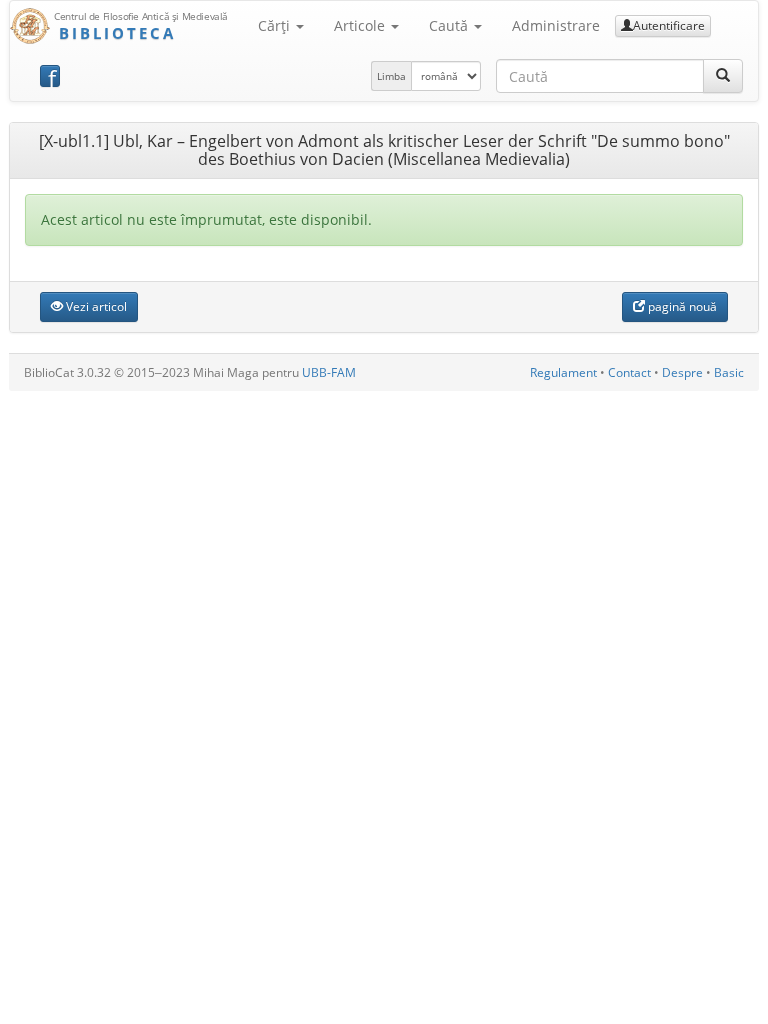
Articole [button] (361, 25)
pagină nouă (681, 306)
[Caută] (723, 76)
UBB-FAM (329, 372)
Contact (629, 372)
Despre (682, 372)
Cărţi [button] (276, 25)
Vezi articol (95, 306)
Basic (729, 372)
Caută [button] (450, 25)
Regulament (563, 372)
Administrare (556, 25)
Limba (391, 76)
